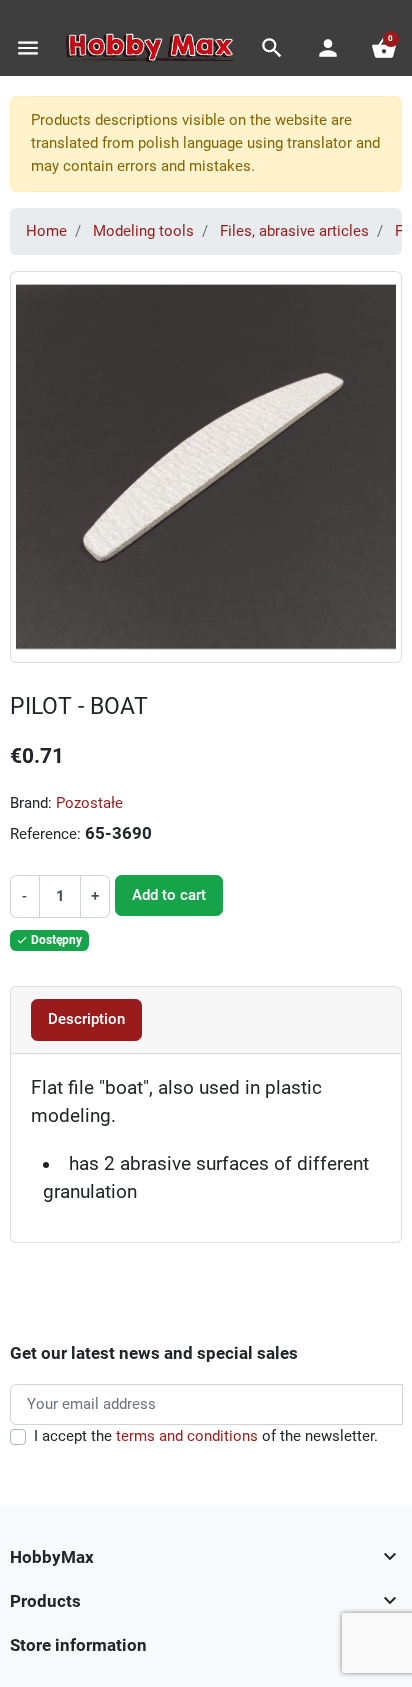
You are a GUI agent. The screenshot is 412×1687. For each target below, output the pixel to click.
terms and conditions (187, 1436)
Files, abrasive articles (294, 231)
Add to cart (169, 895)
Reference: (45, 834)
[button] (272, 48)
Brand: (31, 803)
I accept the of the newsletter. (206, 1436)
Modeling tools (143, 231)
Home (46, 231)
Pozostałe (89, 803)
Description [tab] (86, 1019)
